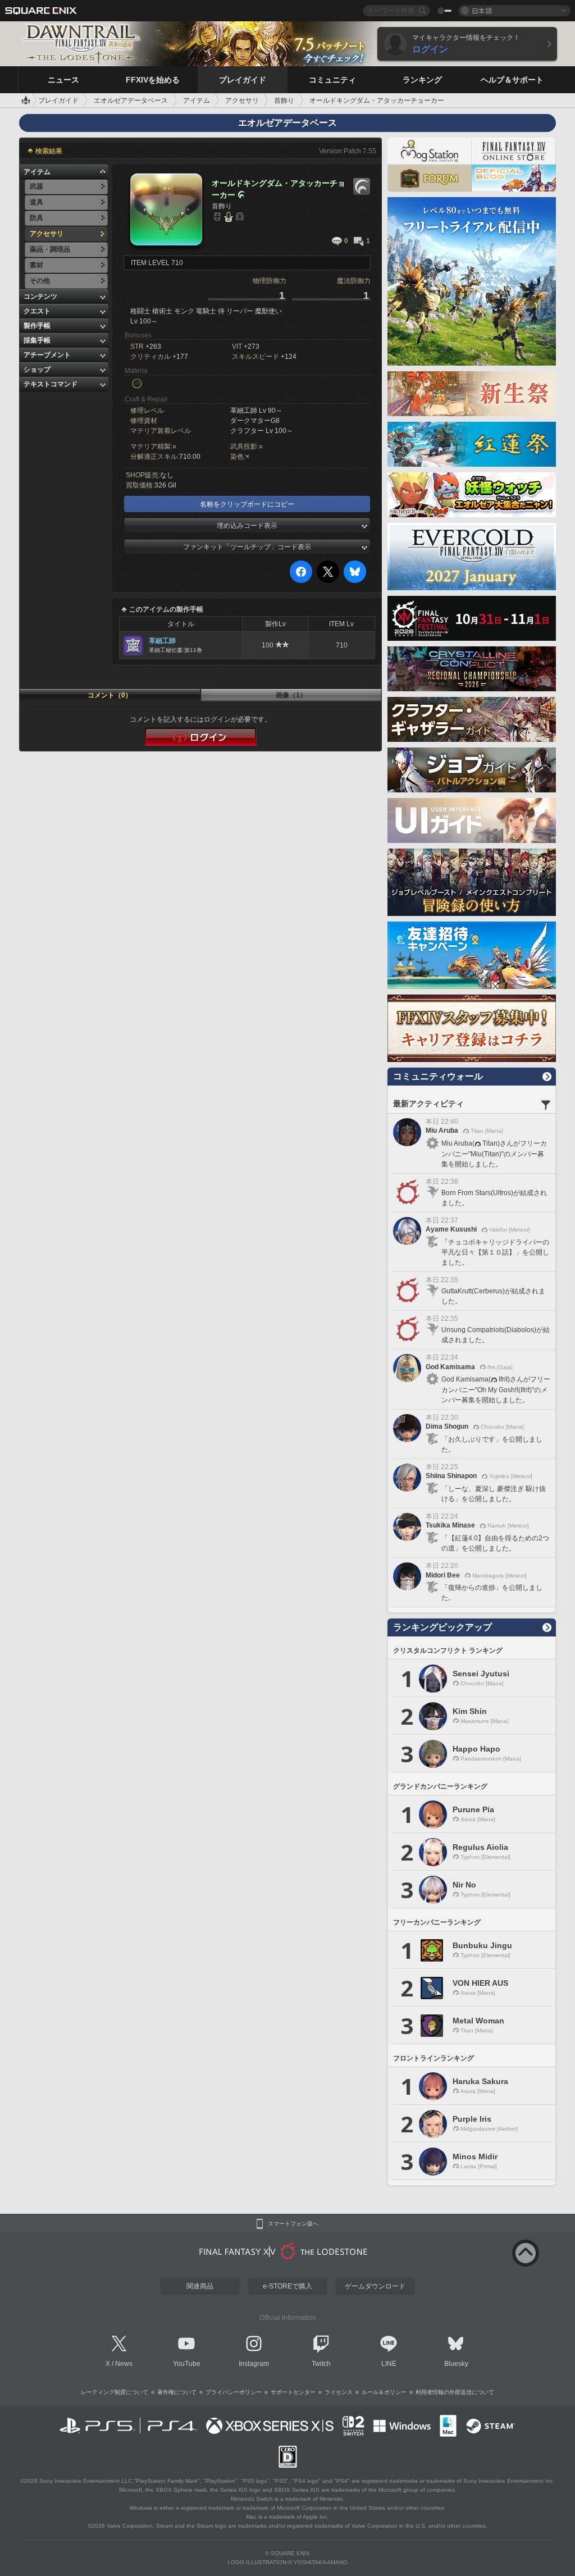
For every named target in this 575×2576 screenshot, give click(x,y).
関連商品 (200, 2286)
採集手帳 (37, 340)
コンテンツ (40, 297)
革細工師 (162, 641)
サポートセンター (293, 2392)
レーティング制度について (115, 2392)
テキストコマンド (51, 384)
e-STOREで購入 (287, 2286)
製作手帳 (37, 326)
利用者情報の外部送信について (455, 2392)
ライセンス (339, 2392)
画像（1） (291, 695)
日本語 (482, 10)
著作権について (177, 2392)
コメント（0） (110, 695)
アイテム (37, 172)
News (124, 2364)
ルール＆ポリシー (384, 2392)
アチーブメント (47, 355)
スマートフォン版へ (293, 2224)
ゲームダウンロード (375, 2286)
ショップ (37, 370)
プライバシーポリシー (234, 2392)
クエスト (37, 311)
